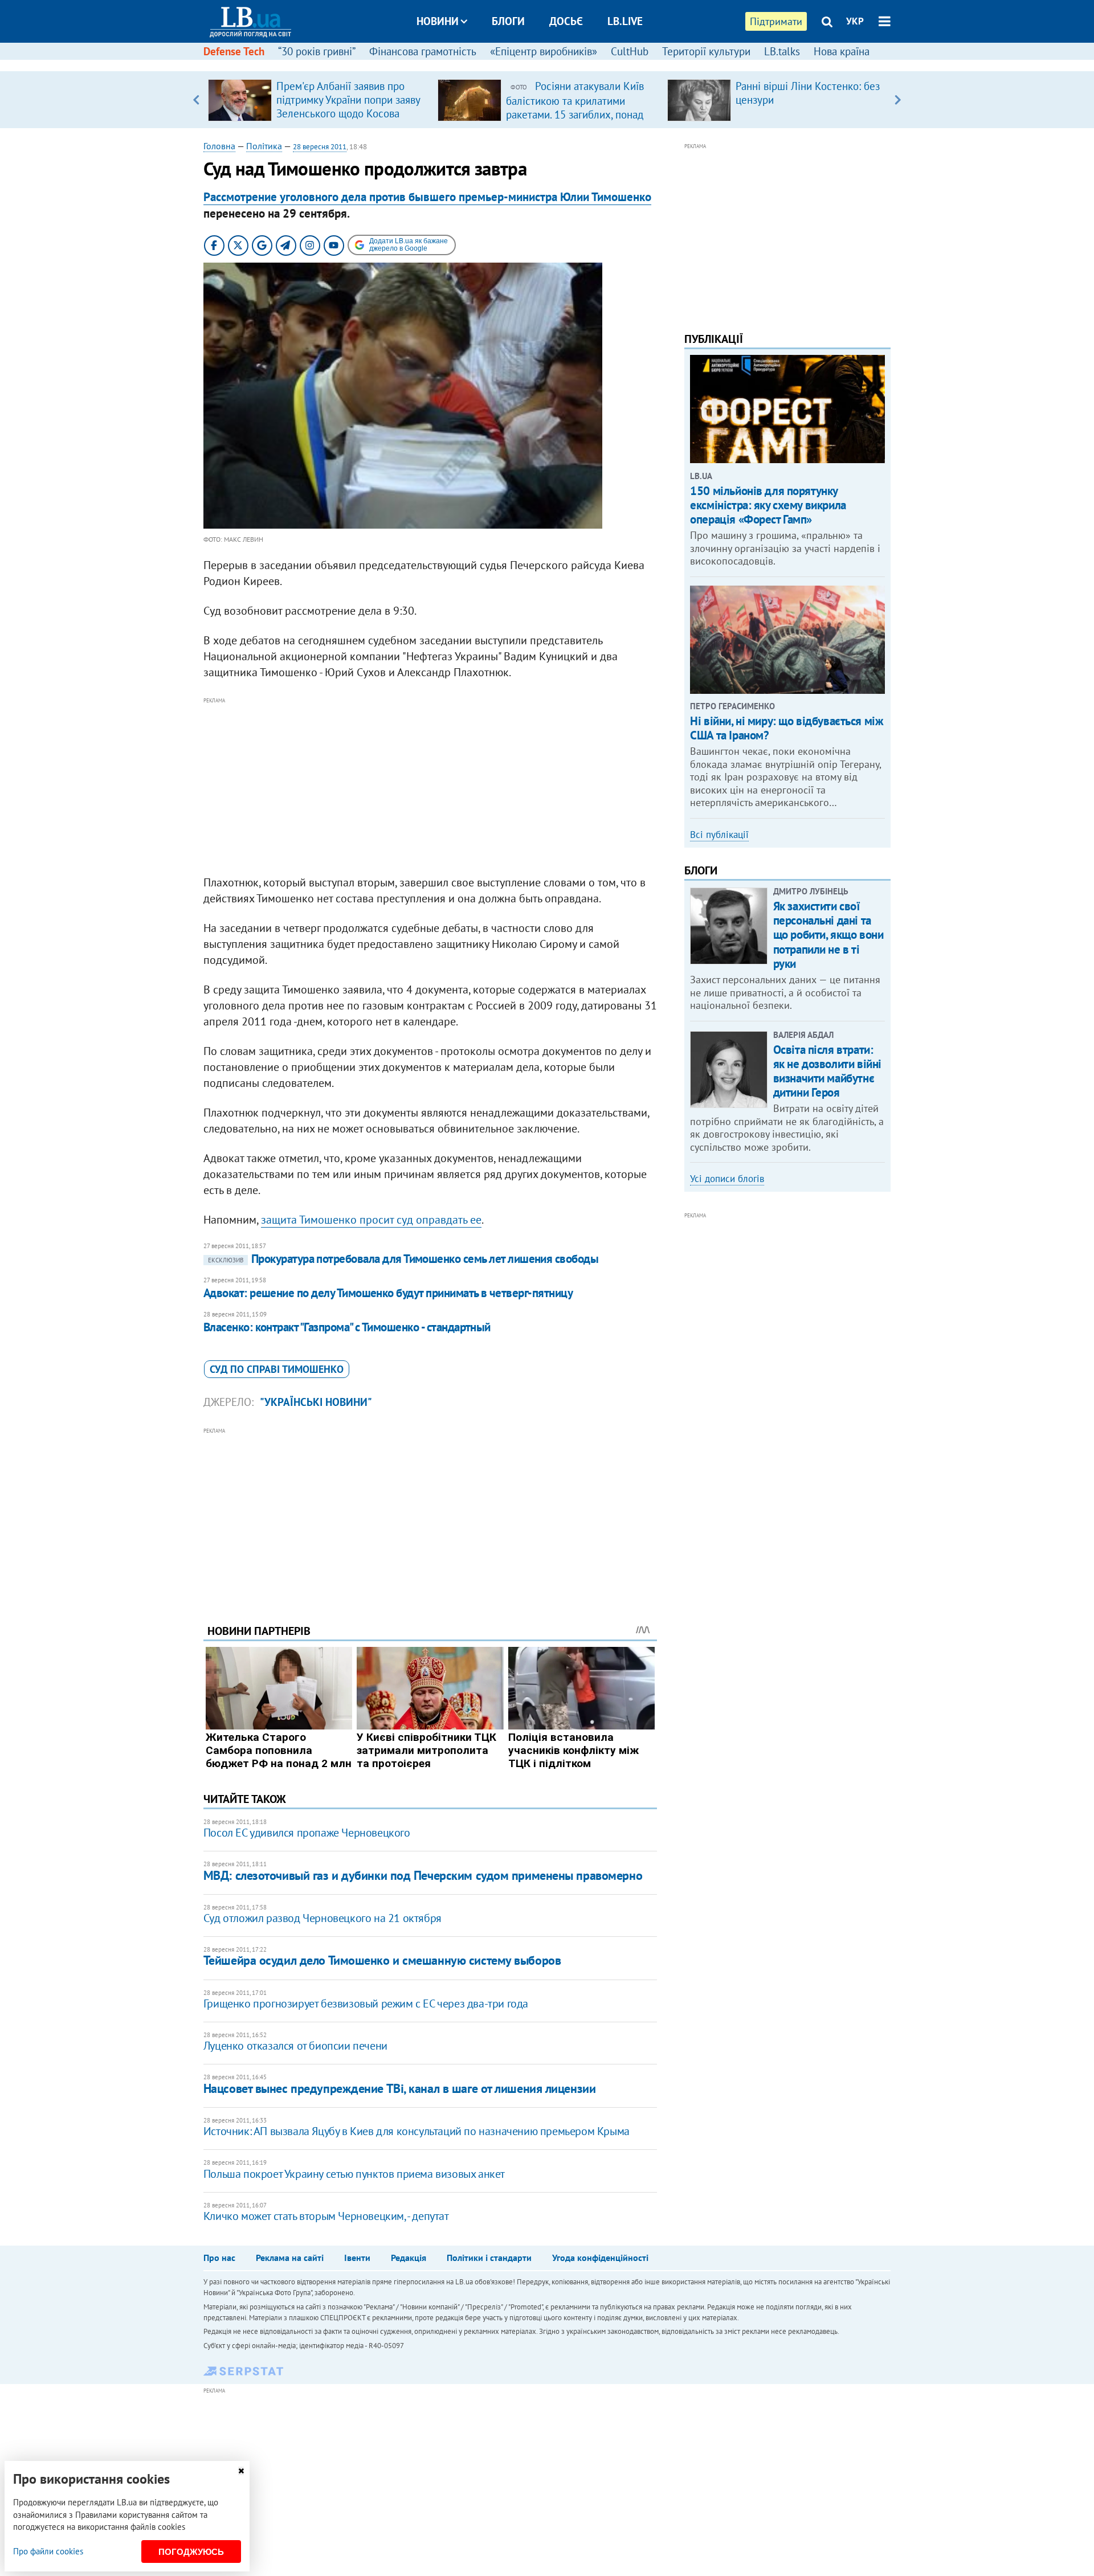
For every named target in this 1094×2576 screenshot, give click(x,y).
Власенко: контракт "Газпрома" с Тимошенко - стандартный (347, 1327)
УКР (855, 21)
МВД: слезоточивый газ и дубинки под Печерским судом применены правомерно (423, 1875)
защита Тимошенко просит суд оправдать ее (371, 1220)
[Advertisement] (430, 787)
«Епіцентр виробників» (544, 51)
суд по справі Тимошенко (277, 1369)
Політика (264, 146)
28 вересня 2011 (320, 147)
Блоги (508, 21)
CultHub (630, 51)
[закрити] (241, 2471)
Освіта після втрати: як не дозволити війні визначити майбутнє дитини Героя (827, 1071)
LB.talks (782, 51)
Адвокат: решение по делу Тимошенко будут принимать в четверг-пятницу (388, 1293)
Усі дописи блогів (727, 1179)
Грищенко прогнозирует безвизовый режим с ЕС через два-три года (366, 2003)
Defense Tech (234, 51)
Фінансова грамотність (423, 51)
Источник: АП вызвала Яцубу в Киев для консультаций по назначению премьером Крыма (417, 2131)
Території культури (706, 51)
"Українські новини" (316, 1402)
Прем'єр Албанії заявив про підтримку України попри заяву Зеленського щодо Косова (348, 100)
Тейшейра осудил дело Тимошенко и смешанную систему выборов (382, 1960)
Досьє (566, 21)
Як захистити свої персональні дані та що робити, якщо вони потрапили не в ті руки (828, 935)
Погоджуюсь (191, 2552)
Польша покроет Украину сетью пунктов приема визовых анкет (354, 2174)
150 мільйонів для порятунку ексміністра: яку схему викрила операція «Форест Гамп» (768, 505)
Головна (219, 146)
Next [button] (898, 100)
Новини (438, 21)
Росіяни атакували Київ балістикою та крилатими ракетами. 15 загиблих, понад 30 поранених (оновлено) (575, 107)
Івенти (357, 2258)
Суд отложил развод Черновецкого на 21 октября (323, 1918)
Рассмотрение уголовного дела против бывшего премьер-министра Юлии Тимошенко (427, 197)
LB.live (625, 21)
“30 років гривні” (317, 51)
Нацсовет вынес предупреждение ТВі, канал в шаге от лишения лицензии (400, 2088)
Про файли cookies (48, 2551)
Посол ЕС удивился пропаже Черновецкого (307, 1833)
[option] (318, 100)
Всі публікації (719, 835)
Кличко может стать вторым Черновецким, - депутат (326, 2216)
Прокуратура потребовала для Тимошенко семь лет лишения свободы (403, 1259)
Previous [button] (196, 100)
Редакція (409, 2258)
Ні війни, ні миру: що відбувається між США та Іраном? (787, 728)
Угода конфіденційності (600, 2258)
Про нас (219, 2258)
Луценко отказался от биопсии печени (295, 2046)
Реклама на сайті (290, 2258)
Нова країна (842, 51)
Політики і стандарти (489, 2258)
